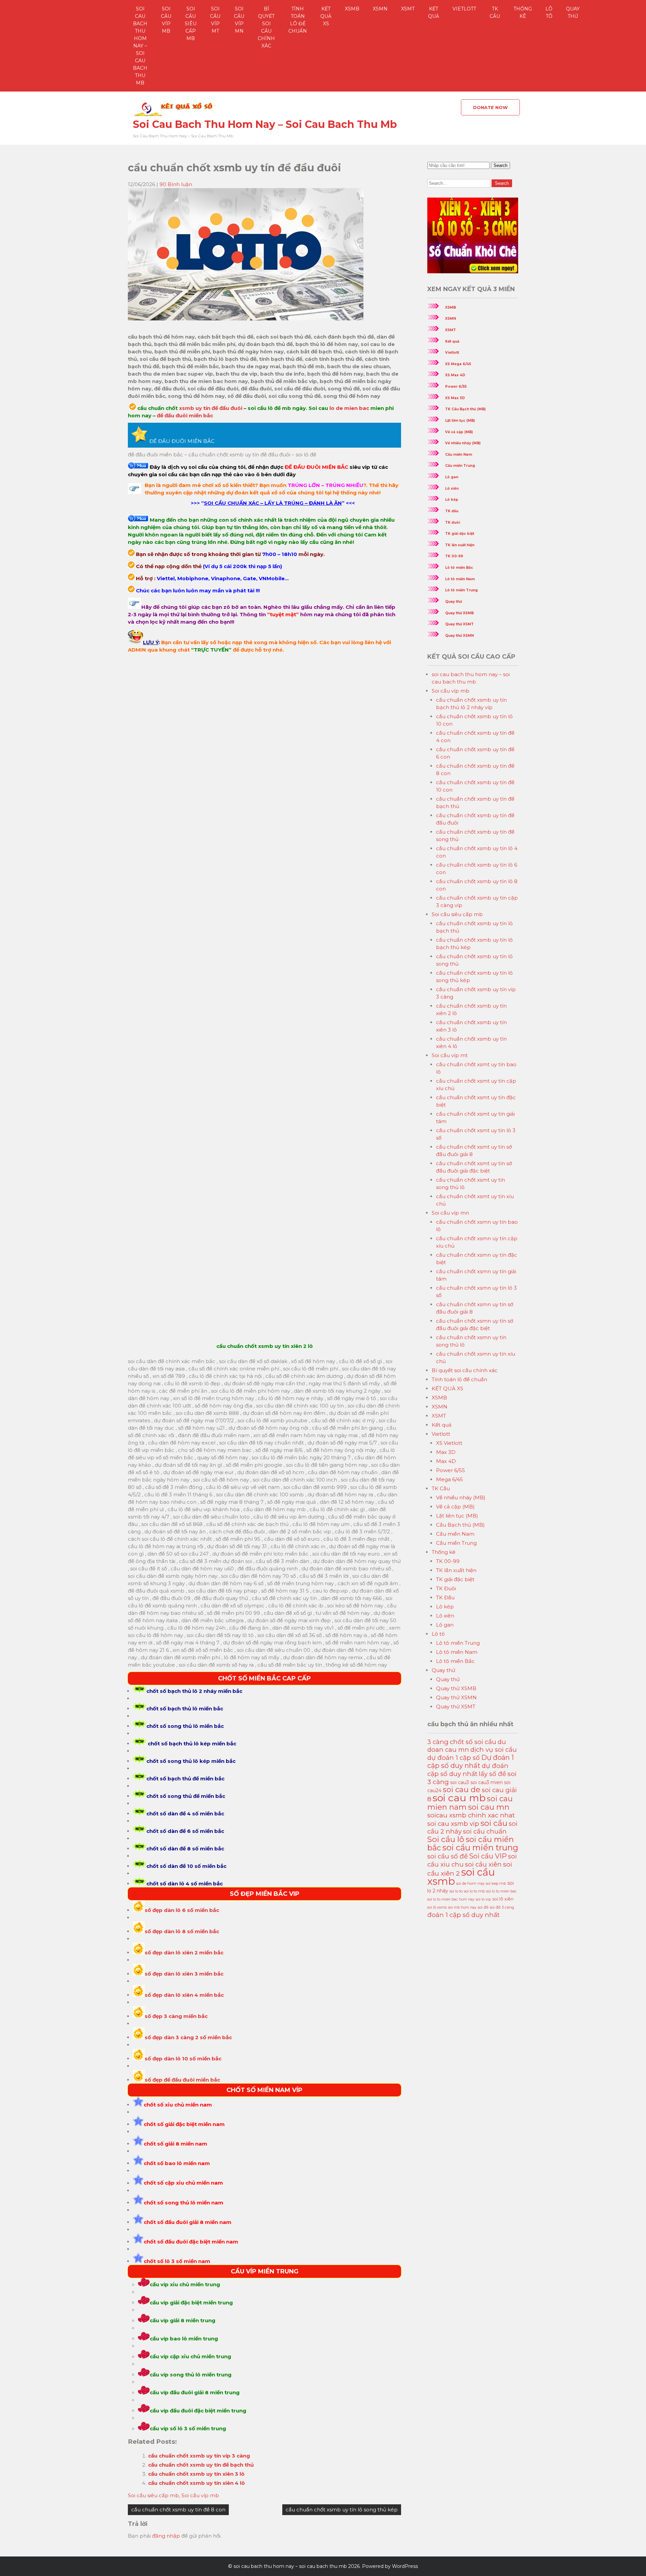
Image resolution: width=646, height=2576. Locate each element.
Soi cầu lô (446, 1839)
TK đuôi (453, 523)
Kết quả (434, 12)
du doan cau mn (467, 1746)
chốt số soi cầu (473, 1742)
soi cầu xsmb (461, 1877)
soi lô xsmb (437, 1907)
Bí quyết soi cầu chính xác (266, 27)
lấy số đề (492, 1774)
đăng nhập (166, 2536)
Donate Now (490, 107)
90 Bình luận (176, 184)
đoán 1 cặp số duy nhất (463, 1915)
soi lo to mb (474, 1891)
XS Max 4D (455, 375)
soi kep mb (496, 1883)
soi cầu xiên (483, 1864)
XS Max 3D (455, 398)
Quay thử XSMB (459, 613)
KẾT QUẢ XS (326, 16)
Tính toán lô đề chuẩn (298, 20)
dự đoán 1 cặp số (454, 1758)
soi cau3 (460, 1782)
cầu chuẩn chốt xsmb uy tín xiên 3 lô (196, 2474)
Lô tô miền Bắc (459, 568)
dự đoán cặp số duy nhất (468, 1770)
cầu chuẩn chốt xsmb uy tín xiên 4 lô (196, 2483)
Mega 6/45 (450, 1479)
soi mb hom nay (462, 1907)
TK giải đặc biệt (460, 534)
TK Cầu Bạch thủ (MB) (465, 409)
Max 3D (446, 1452)
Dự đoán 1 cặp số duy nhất (471, 1762)
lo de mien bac (349, 408)
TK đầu (452, 511)
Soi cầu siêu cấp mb (191, 24)
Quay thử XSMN (459, 636)
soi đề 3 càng (502, 1907)
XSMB (352, 9)
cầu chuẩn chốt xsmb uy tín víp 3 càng (199, 2456)
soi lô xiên (503, 1899)
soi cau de (462, 1790)
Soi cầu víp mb (166, 20)
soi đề (483, 1907)
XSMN (380, 9)
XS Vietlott (449, 1443)
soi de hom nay (470, 1883)
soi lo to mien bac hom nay (451, 1899)
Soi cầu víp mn (239, 20)
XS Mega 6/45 (458, 364)
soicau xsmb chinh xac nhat (471, 1815)
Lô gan (452, 477)
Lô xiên (452, 489)
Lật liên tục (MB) (460, 421)
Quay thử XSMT (459, 624)
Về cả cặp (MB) (459, 432)
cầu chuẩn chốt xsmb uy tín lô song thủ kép (342, 2510)
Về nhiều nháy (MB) (463, 443)
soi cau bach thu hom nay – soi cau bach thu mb (140, 46)
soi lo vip (483, 1899)
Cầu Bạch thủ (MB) (460, 1525)
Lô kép (452, 500)
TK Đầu (445, 1597)
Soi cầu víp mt (215, 20)
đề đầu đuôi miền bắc (185, 415)
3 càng (438, 1742)
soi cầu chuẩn (485, 1831)
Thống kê (523, 12)
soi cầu (494, 1823)
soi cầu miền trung (480, 1848)
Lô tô (549, 12)
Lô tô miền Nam (460, 579)
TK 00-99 (454, 556)
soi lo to (456, 1891)
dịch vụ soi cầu (494, 1750)
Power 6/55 (456, 387)
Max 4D (446, 1461)
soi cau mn (489, 1807)
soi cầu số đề (447, 1856)
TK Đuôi (446, 1588)
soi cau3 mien (487, 1782)
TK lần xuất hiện (460, 545)
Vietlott (464, 9)
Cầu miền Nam (459, 455)
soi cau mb (459, 1798)
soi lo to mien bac (501, 1891)
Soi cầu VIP (488, 1856)
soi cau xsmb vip (453, 1824)
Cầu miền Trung (460, 466)
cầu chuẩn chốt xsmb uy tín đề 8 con (178, 2510)
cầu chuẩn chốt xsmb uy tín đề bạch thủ (201, 2465)
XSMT (408, 9)
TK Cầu (495, 12)
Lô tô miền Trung (461, 590)
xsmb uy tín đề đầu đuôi (210, 408)
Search (500, 165)
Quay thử (573, 12)
